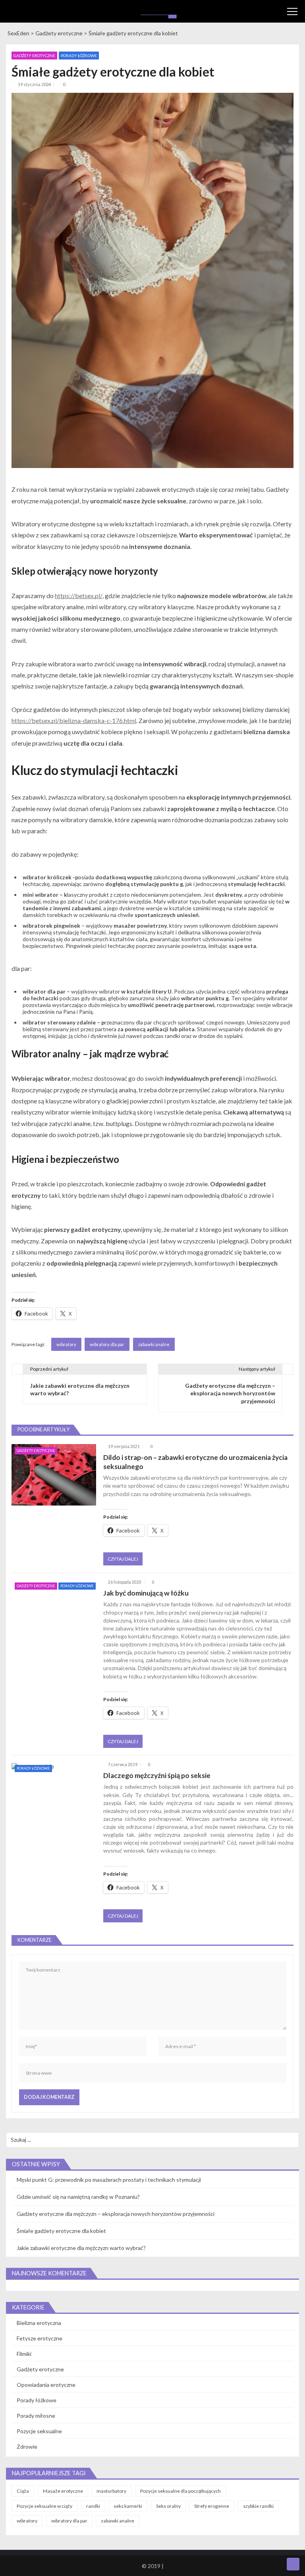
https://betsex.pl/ (79, 596)
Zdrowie (27, 2447)
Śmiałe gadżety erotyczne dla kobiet (61, 2231)
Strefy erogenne (212, 2506)
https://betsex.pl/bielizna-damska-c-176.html (74, 720)
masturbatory (111, 2491)
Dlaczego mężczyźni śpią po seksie (157, 1775)
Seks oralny (168, 2506)
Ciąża (23, 2491)
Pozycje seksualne (39, 2431)
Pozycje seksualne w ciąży (44, 2506)
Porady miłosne (36, 2416)
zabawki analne (154, 1344)
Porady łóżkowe (79, 56)
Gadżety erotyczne (34, 56)
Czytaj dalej (123, 1559)
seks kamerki (128, 2506)
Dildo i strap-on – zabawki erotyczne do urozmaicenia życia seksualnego (195, 1462)
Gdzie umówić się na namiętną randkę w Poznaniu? (78, 2197)
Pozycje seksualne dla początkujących (180, 2491)
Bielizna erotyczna (39, 2323)
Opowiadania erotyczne (46, 2385)
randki (93, 2506)
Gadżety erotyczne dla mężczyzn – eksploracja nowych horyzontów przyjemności (116, 2214)
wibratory (66, 1344)
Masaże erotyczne (63, 2491)
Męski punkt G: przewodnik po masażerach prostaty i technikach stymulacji (109, 2180)
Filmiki (24, 2354)
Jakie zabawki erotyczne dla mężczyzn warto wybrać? (81, 2248)
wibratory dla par (107, 1344)
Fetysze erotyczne (40, 2338)
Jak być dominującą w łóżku (146, 1593)
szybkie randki (258, 2506)
